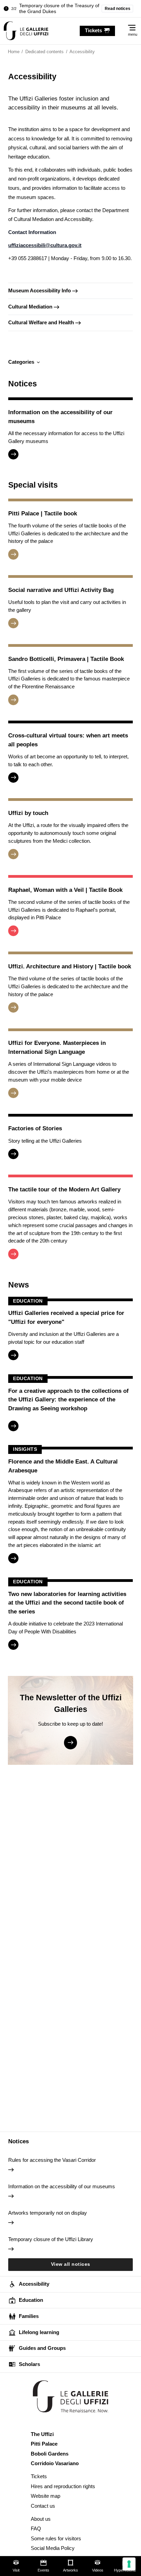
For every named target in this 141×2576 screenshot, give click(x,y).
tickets (93, 30)
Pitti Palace (44, 2444)
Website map (46, 2496)
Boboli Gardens (50, 2454)
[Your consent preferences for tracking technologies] (129, 2564)
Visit (16, 2570)
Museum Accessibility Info (40, 290)
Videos (98, 2570)
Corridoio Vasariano (55, 2463)
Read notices (118, 9)
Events (43, 2570)
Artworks (70, 2570)
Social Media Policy (53, 2548)
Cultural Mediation (30, 307)
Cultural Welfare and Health (41, 322)
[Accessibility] (26, 31)
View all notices (71, 2264)
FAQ (36, 2528)
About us (41, 2519)
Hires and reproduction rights (63, 2486)
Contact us (43, 2506)
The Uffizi (42, 2434)
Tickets (39, 2476)
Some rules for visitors (56, 2538)
